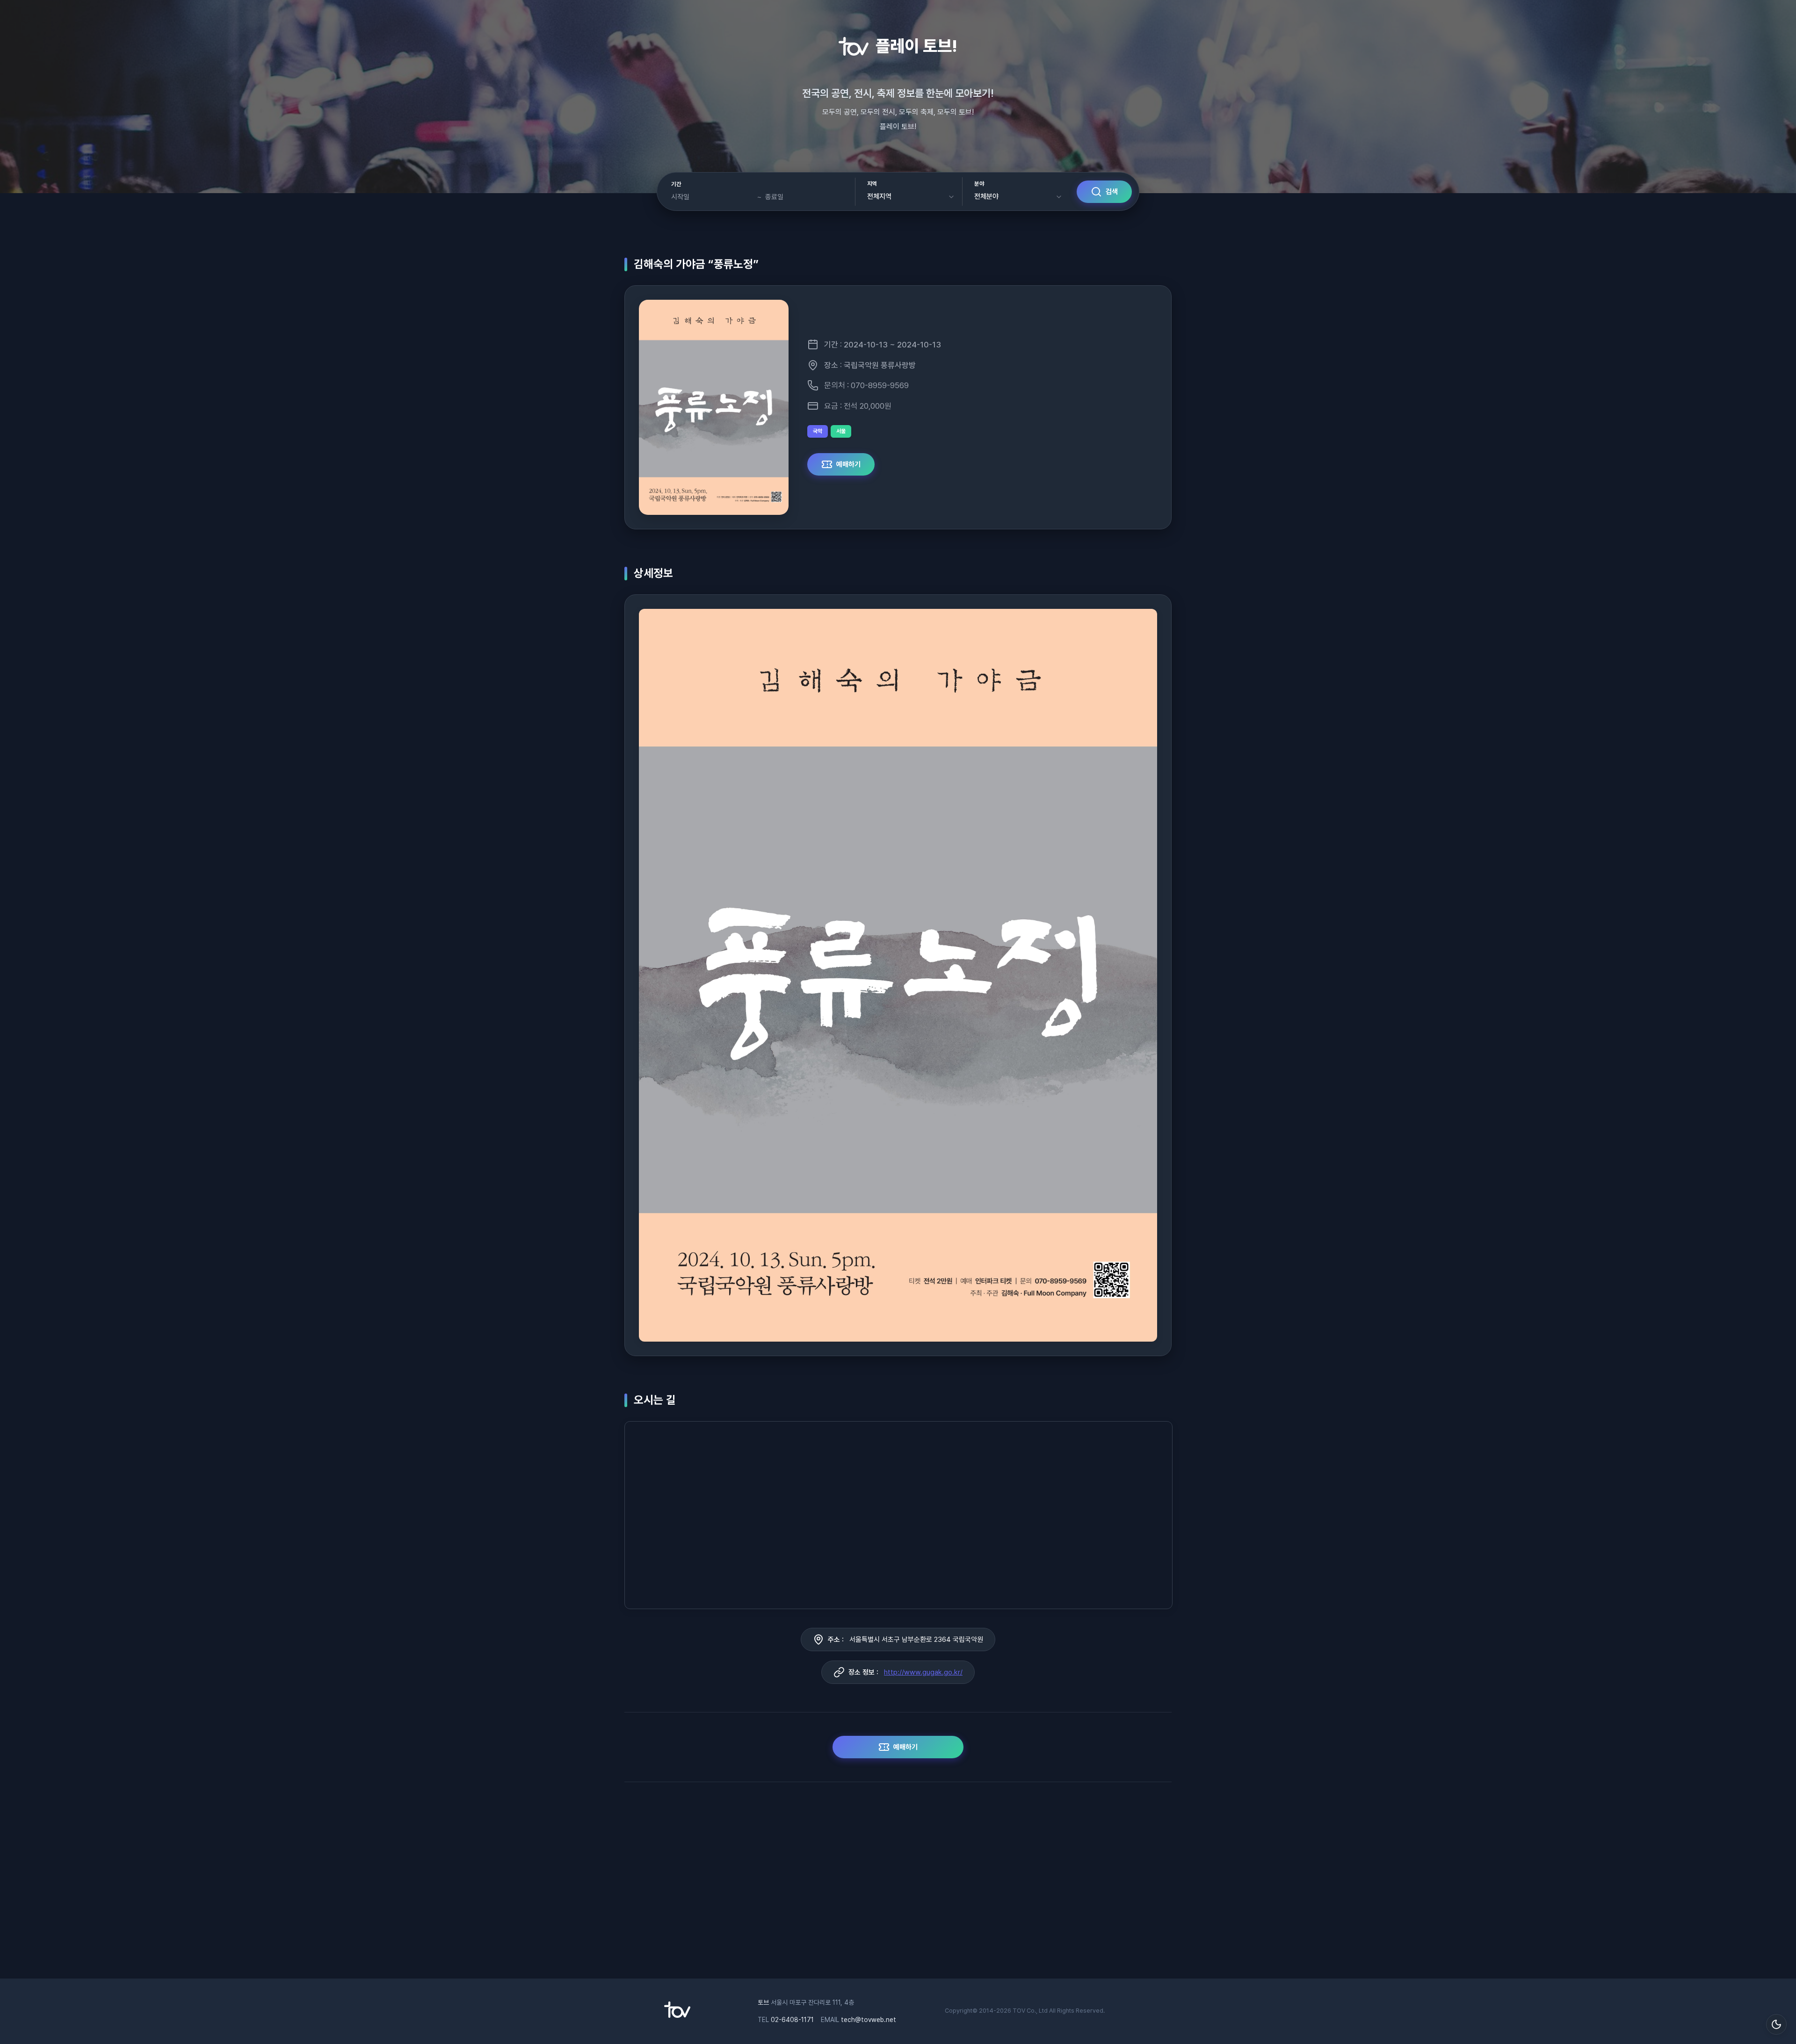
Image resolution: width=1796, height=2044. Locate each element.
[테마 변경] (1776, 2024)
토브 (763, 2002)
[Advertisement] (898, 1885)
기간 (676, 184)
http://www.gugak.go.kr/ (923, 1672)
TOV (1019, 2011)
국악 (818, 431)
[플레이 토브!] (677, 2015)
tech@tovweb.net (869, 2020)
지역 (872, 184)
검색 (1112, 192)
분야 (979, 184)
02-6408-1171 (792, 2020)
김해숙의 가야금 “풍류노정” (696, 264)
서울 (841, 431)
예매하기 (848, 464)
